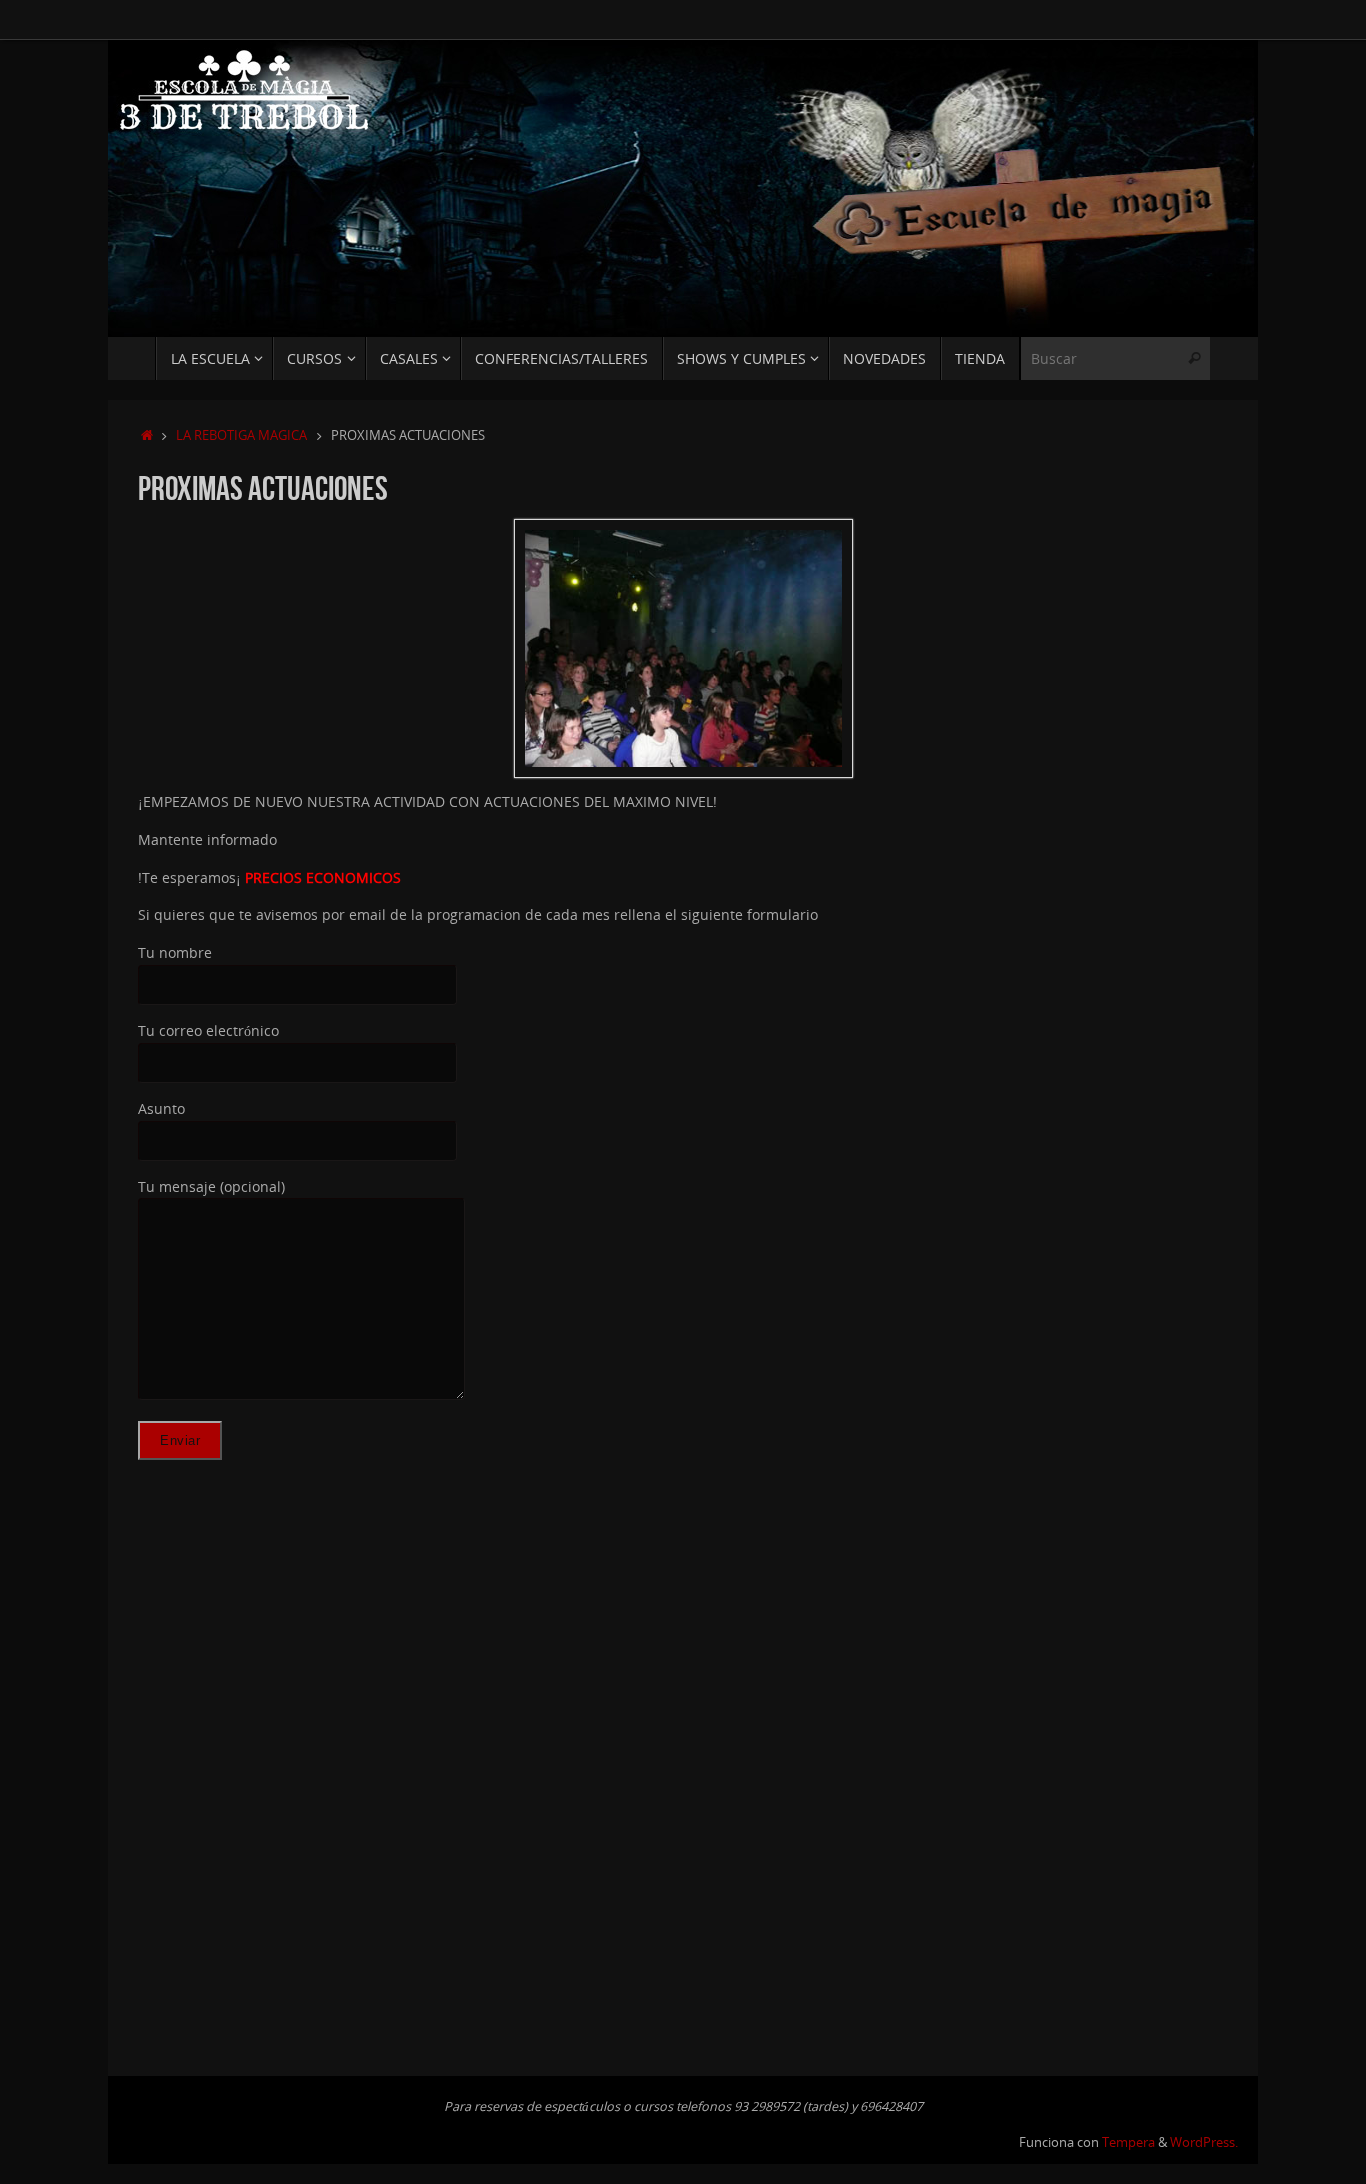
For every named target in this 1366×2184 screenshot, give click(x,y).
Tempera (1128, 2142)
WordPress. (1204, 2142)
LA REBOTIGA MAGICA (241, 435)
